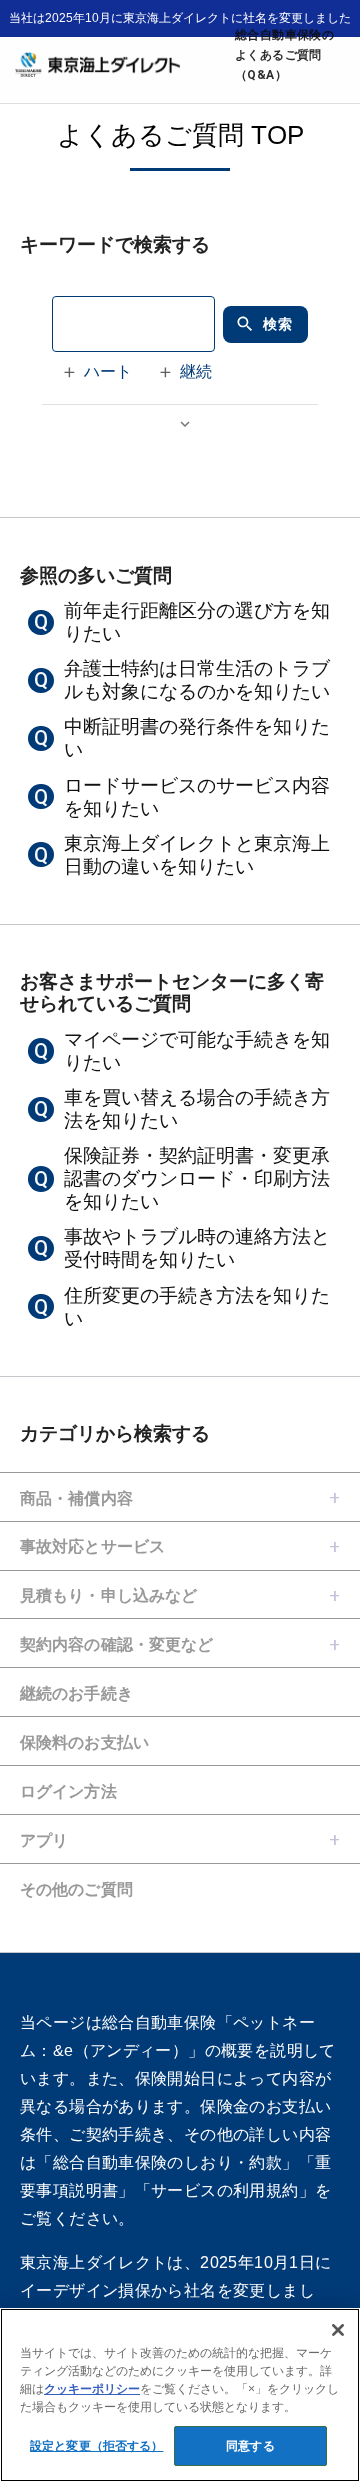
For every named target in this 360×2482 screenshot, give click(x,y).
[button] (100, 372)
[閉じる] (338, 2330)
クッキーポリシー (92, 2389)
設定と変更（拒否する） (96, 2446)
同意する (250, 2446)
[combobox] (133, 324)
